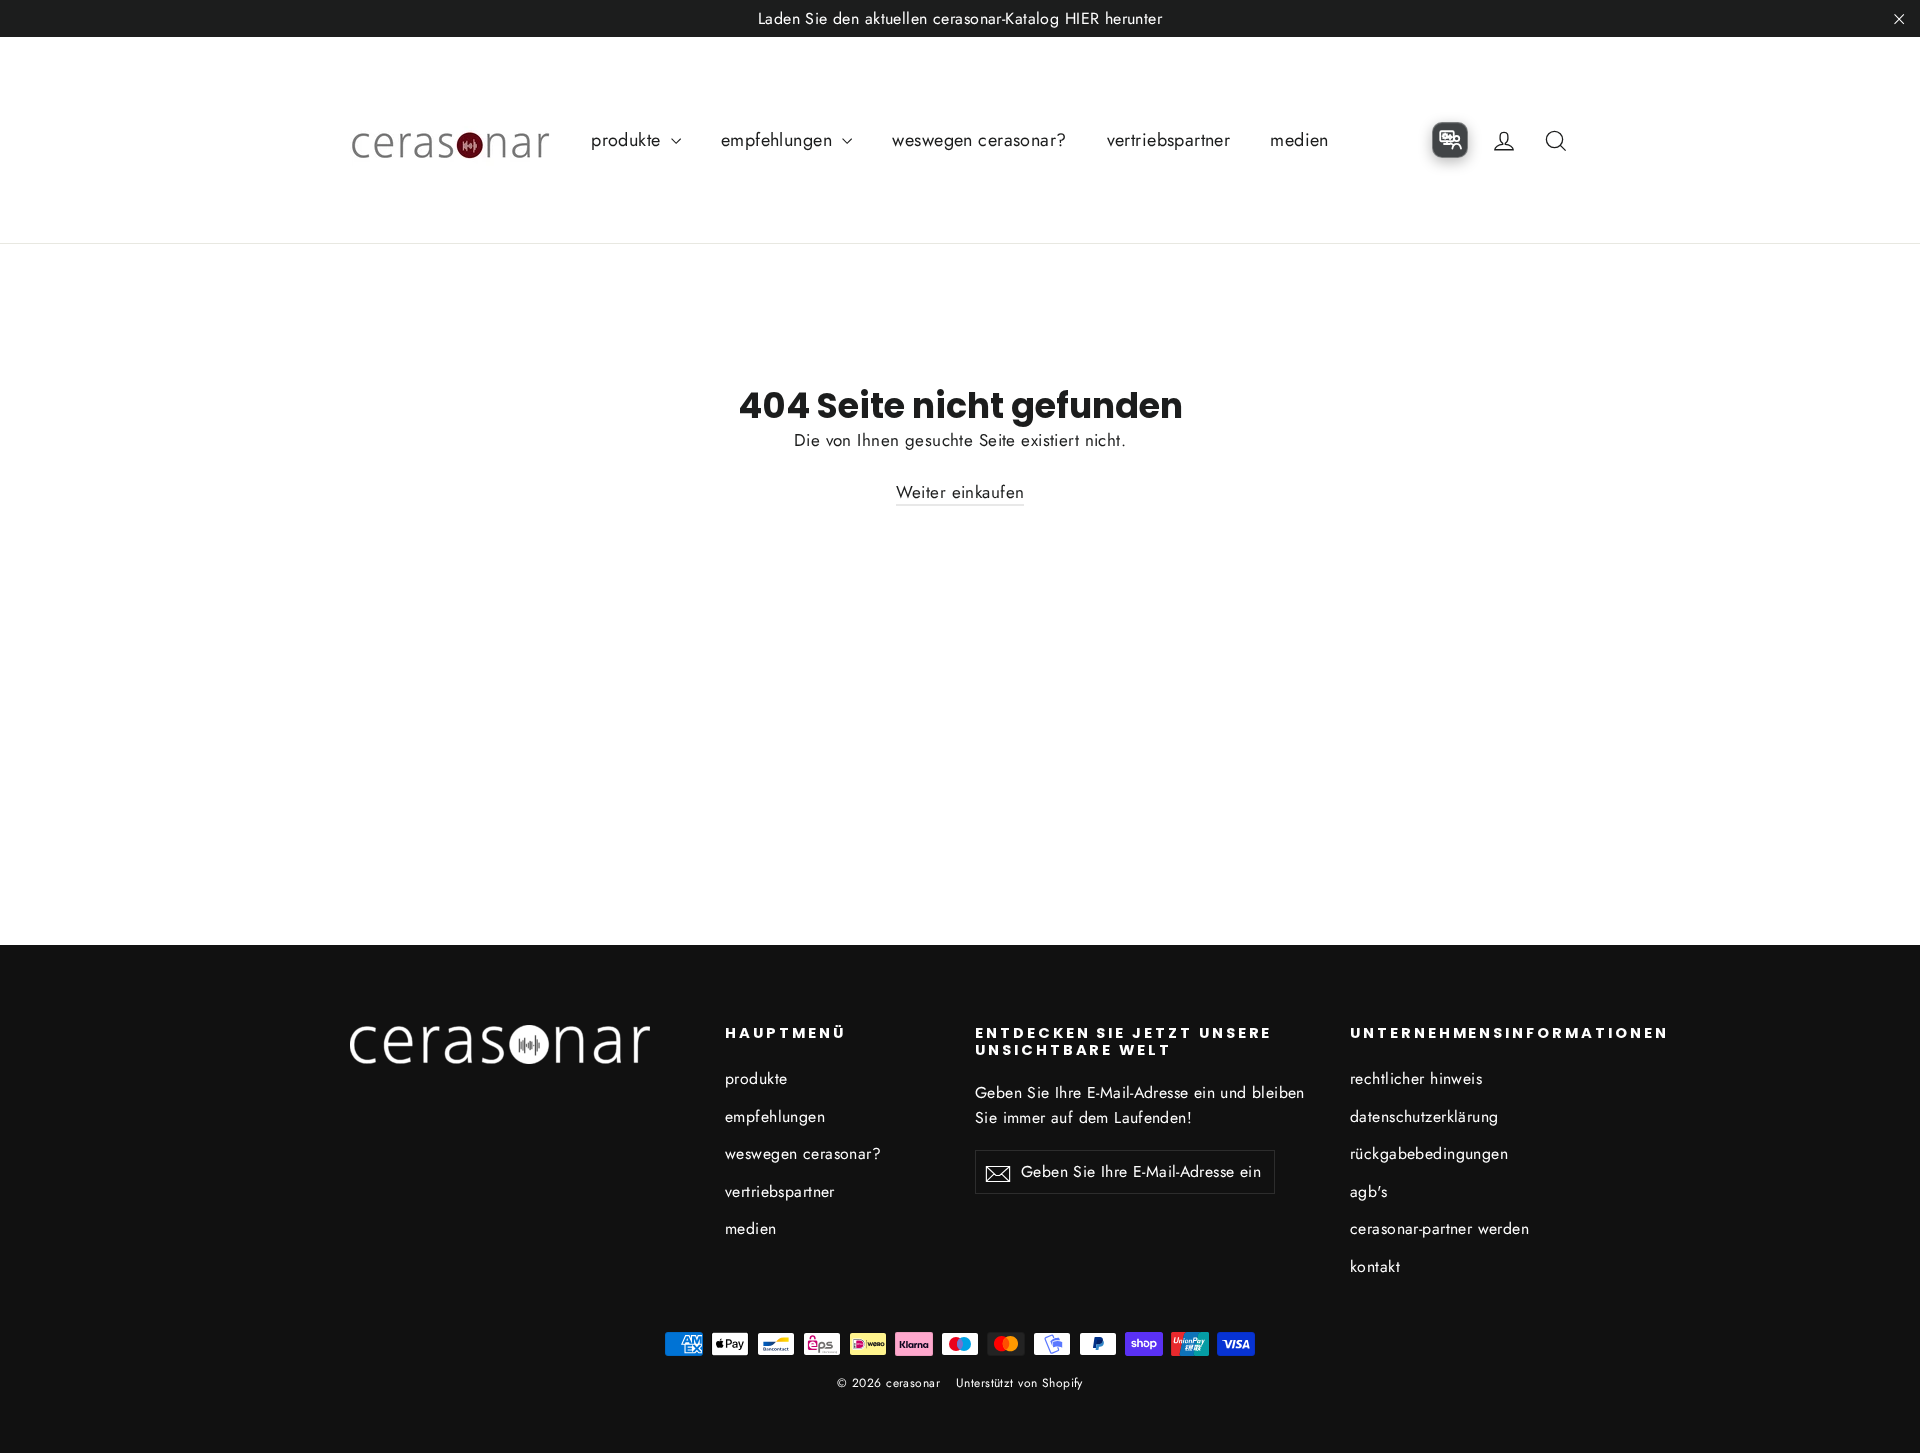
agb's (1368, 1191)
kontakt (1375, 1266)
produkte (628, 140)
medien (1299, 140)
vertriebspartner (1169, 140)
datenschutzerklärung (1424, 1116)
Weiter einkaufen (960, 492)
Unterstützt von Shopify (1019, 1383)
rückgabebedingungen (1429, 1153)
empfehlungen (779, 140)
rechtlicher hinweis (1416, 1078)
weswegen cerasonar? (979, 140)
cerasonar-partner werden (1439, 1228)
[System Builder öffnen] (1450, 140)
